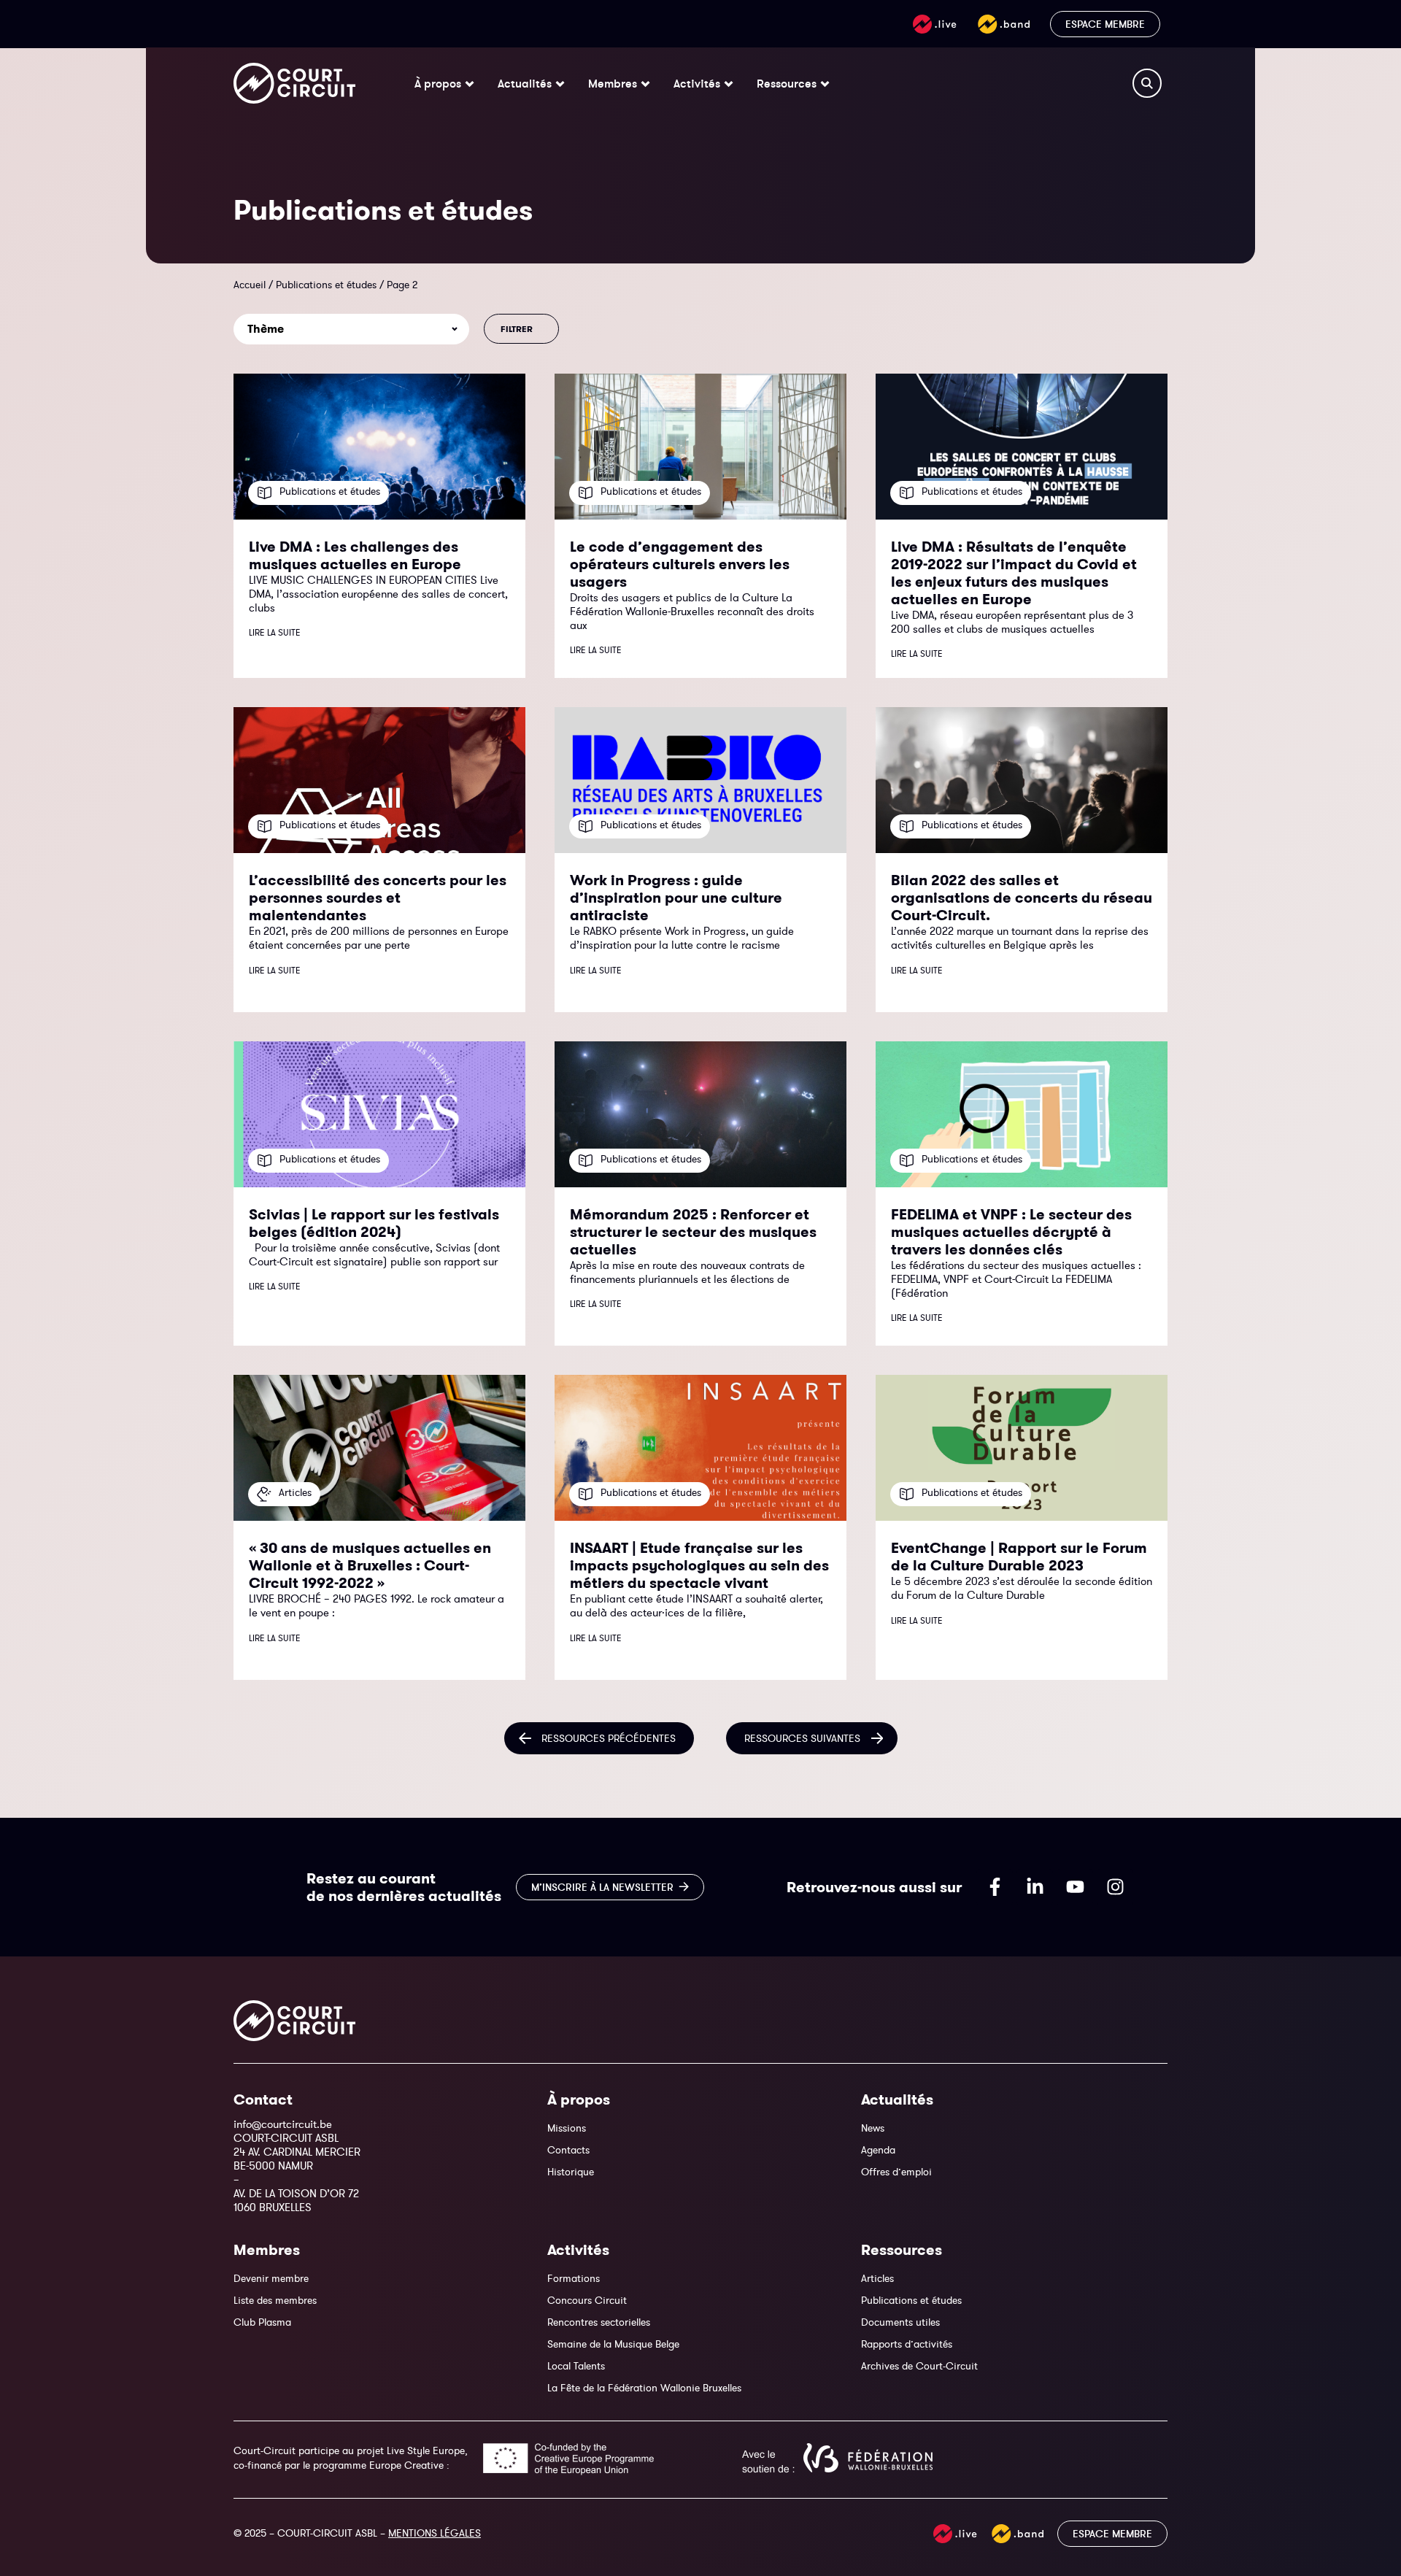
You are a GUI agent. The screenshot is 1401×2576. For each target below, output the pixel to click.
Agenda (878, 2150)
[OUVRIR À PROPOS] (470, 83)
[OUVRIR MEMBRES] (645, 83)
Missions (567, 2128)
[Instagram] (1115, 1887)
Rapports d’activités (907, 2344)
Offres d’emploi (896, 2172)
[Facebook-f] (995, 1887)
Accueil (250, 285)
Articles (877, 2278)
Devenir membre (271, 2278)
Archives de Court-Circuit (919, 2366)
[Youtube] (1075, 1887)
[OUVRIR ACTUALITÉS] (560, 83)
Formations (574, 2278)
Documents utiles (900, 2322)
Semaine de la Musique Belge (613, 2344)
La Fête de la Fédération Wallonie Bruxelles (644, 2388)
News (873, 2128)
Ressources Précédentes (609, 1738)
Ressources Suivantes (802, 1738)
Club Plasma (262, 2322)
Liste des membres (275, 2300)
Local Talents (576, 2366)
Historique (571, 2172)
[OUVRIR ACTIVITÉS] (729, 83)
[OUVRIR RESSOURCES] (825, 83)
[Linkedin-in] (1035, 1887)
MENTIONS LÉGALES (435, 2533)
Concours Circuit (587, 2300)
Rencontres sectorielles (599, 2322)
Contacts (568, 2150)
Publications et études (326, 285)
